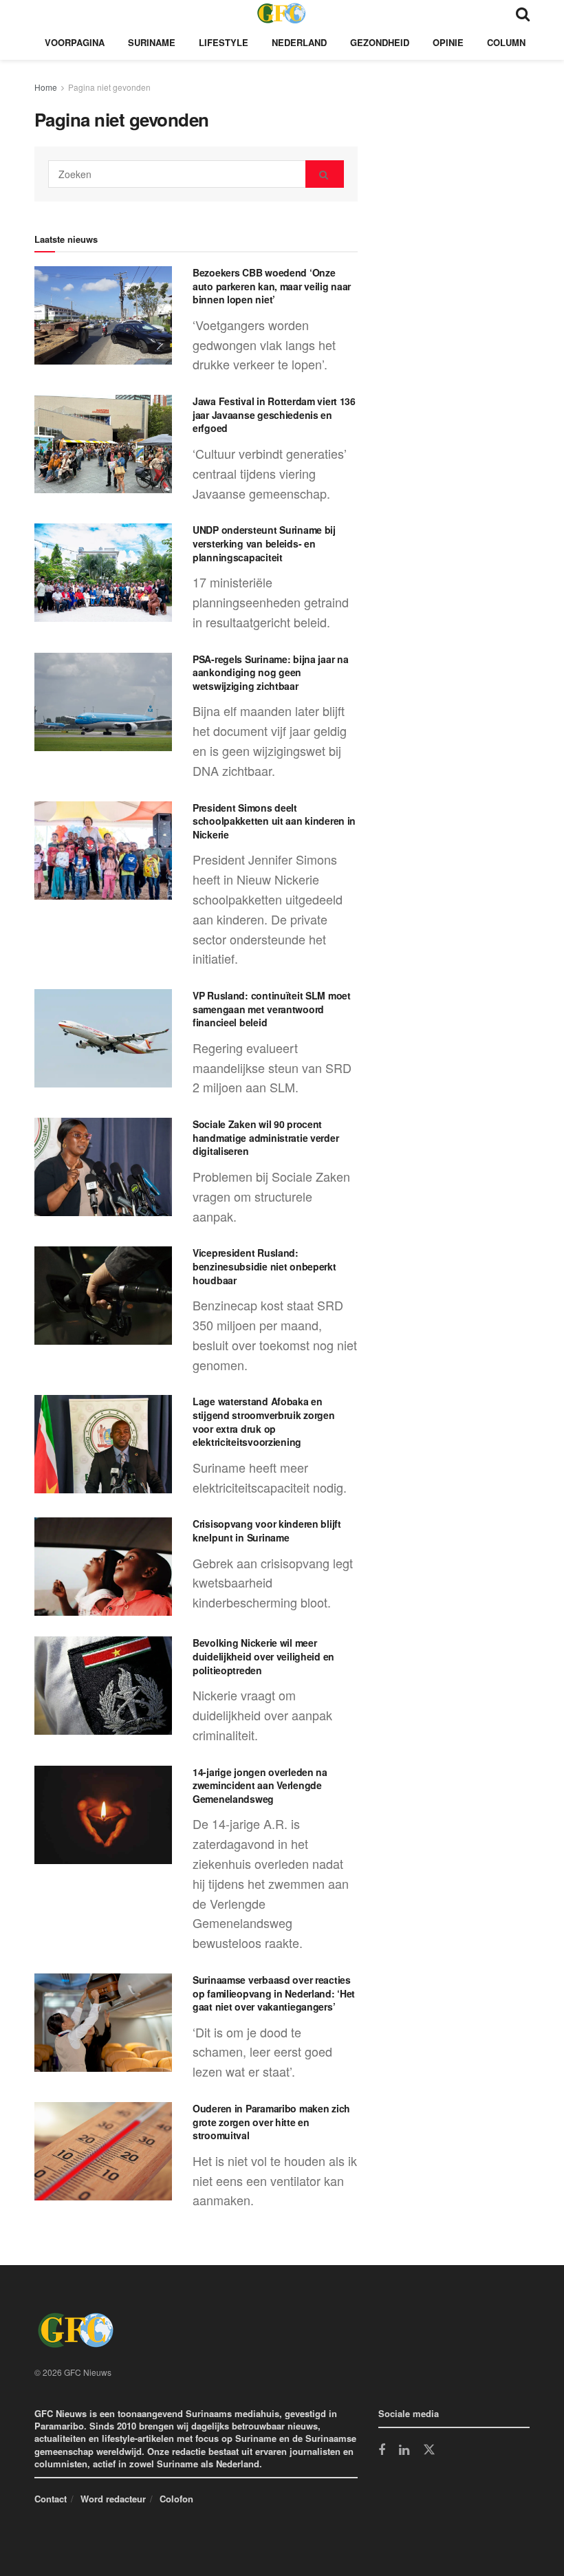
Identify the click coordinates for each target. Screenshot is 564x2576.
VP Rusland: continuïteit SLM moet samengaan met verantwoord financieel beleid (272, 1009)
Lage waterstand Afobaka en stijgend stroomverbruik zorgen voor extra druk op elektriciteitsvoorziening (264, 1421)
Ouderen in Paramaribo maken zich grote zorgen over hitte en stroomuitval (271, 2122)
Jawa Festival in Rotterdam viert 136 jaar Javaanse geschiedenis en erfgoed (274, 414)
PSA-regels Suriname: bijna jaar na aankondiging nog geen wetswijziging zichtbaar (270, 672)
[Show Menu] (41, 13)
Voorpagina (75, 42)
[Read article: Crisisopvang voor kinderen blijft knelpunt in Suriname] (103, 1567)
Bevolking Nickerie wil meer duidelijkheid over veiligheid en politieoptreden (263, 1656)
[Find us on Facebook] (382, 2451)
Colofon (176, 2499)
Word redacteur (113, 2499)
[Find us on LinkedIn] (404, 2451)
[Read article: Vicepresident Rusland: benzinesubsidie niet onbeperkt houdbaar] (103, 1296)
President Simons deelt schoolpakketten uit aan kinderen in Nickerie (274, 821)
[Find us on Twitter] (429, 2450)
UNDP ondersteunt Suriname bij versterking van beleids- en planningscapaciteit (264, 543)
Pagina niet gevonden (109, 87)
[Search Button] (523, 13)
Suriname (152, 42)
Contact (51, 2499)
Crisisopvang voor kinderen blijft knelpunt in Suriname (267, 1530)
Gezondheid (380, 42)
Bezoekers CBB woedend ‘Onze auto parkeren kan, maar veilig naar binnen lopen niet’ (272, 286)
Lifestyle (224, 42)
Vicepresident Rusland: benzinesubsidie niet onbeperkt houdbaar (264, 1266)
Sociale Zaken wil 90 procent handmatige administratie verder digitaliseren (265, 1137)
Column (506, 42)
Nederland (299, 42)
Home (46, 87)
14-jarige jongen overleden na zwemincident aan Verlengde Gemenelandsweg (260, 1785)
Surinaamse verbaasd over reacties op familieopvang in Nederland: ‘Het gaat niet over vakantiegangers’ (274, 1993)
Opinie (448, 42)
